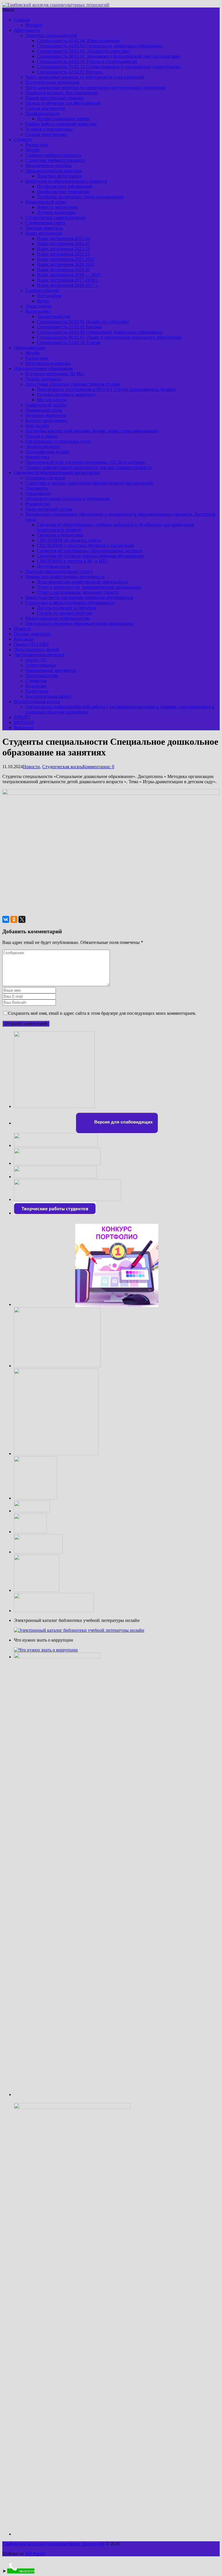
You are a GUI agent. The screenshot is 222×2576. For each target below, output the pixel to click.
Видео (43, 301)
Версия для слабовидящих (123, 1122)
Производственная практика (54, 171)
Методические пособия (48, 166)
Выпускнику (38, 311)
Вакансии (24, 728)
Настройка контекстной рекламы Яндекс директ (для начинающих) (92, 431)
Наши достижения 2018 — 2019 (69, 275)
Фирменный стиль (44, 410)
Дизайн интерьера (43, 379)
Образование (38, 493)
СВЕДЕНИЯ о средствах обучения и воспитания (85, 545)
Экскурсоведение (43, 447)
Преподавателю (29, 348)
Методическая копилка (48, 363)
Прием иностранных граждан (55, 98)
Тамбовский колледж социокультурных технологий (53, 2544)
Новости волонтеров (58, 207)
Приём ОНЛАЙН (31, 644)
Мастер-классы (52, 400)
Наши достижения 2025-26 (63, 238)
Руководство (38, 504)
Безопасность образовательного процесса (66, 181)
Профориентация (42, 113)
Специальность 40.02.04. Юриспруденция (78, 41)
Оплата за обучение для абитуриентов (63, 103)
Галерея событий (42, 290)
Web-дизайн (37, 426)
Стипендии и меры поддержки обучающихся (70, 603)
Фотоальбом (49, 296)
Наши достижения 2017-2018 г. (68, 280)
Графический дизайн (46, 405)
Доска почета (39, 306)
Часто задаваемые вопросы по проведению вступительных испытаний (95, 87)
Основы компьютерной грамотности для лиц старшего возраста (89, 467)
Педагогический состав (49, 509)
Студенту (23, 139)
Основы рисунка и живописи (66, 394)
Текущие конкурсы (44, 228)
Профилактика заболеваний (65, 186)
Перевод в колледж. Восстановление (62, 93)
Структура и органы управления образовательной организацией (89, 483)
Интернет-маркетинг (46, 415)
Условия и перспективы (49, 129)
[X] (22, 919)
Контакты (24, 639)
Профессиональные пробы (63, 119)
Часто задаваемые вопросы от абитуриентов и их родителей (85, 77)
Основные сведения (45, 478)
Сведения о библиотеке (60, 535)
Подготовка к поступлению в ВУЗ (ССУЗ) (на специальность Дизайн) (106, 389)
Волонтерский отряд (46, 202)
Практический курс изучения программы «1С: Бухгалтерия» (85, 462)
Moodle (33, 150)
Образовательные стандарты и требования (67, 499)
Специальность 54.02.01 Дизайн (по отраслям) (83, 51)
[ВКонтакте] (6, 919)
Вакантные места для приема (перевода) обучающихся (79, 597)
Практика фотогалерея (59, 176)
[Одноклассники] (14, 919)
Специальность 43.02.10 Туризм (69, 342)
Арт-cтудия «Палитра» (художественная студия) (73, 384)
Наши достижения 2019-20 (63, 270)
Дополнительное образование (43, 368)
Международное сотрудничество (58, 618)
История (34, 25)
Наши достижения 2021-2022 (66, 259)
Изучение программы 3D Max (55, 374)
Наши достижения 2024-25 (63, 244)
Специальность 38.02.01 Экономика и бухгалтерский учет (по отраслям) (108, 56)
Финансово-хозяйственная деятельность (65, 577)
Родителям (36, 686)
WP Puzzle (35, 2554)
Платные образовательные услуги (59, 571)
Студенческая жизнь (62, 767)
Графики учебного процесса (53, 155)
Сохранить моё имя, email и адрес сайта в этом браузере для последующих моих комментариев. (102, 1013)
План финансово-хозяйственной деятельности (83, 582)
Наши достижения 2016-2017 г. (68, 285)
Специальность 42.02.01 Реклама (70, 72)
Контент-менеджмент (47, 421)
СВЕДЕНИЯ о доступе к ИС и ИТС (73, 561)
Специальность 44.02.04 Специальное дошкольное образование (100, 46)
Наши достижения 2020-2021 (66, 264)
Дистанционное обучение (39, 655)
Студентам (36, 681)
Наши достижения (44, 233)
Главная (22, 20)
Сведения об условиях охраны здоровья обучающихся (90, 556)
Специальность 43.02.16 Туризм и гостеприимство (87, 61)
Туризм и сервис (42, 436)
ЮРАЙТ (22, 717)
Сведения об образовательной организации (57, 473)
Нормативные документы (51, 670)
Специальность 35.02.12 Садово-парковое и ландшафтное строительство (109, 67)
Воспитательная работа (48, 696)
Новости (22, 629)
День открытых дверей (37, 649)
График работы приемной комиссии (61, 124)
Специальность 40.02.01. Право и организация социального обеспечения (109, 337)
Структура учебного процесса (55, 160)
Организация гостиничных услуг (58, 441)
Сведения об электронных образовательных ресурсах (90, 551)
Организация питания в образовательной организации (79, 623)
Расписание (37, 145)
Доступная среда (53, 566)
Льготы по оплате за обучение (67, 608)
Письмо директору (32, 634)
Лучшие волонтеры (56, 212)
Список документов (45, 108)
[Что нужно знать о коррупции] (46, 1650)
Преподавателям (42, 676)
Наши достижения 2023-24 (63, 249)
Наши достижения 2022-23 (63, 254)
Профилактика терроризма (63, 192)
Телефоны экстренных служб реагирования (80, 197)
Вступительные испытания (52, 82)
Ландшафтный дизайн (47, 452)
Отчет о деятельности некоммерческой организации (89, 587)
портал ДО (36, 660)
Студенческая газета (45, 223)
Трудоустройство (54, 316)
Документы (37, 488)
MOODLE (24, 722)
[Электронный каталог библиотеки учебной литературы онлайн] (79, 1630)
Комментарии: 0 (98, 767)
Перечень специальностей (51, 35)
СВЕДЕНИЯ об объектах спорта (69, 540)
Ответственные (41, 665)
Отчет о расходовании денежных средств (78, 592)
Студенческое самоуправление (55, 218)
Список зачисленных (46, 134)
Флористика (37, 457)
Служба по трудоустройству (65, 613)
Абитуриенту (27, 30)
